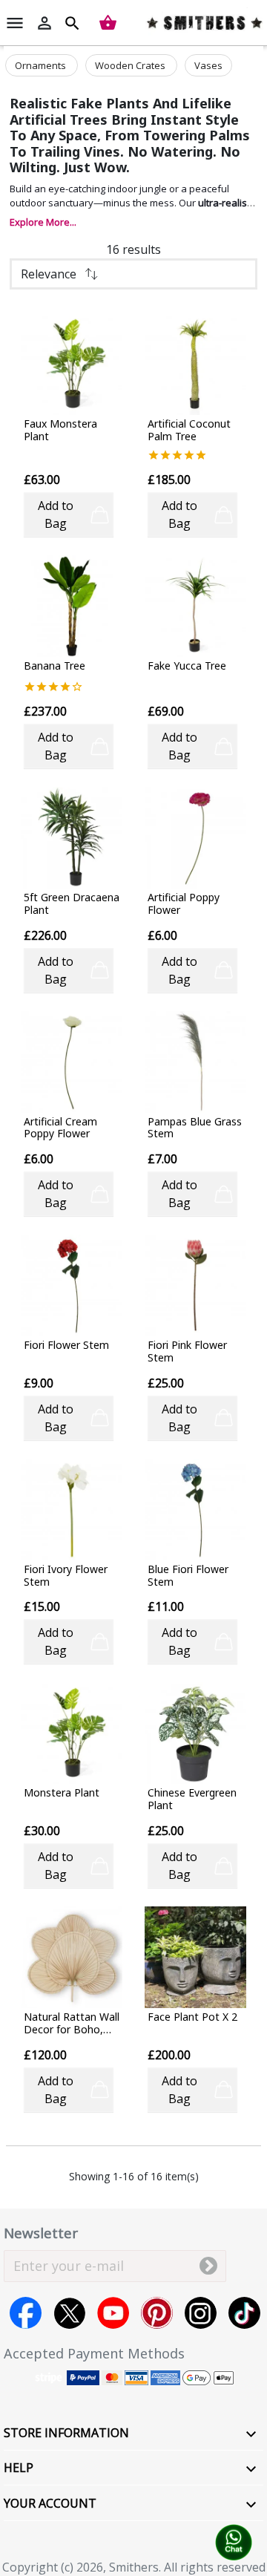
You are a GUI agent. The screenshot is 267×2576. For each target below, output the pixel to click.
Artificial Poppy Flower (184, 904)
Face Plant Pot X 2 (192, 2017)
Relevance (49, 274)
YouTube (113, 2313)
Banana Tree (55, 666)
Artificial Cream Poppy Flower (60, 1128)
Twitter (69, 2313)
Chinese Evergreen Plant (192, 1799)
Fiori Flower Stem (66, 1346)
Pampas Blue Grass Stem (195, 1128)
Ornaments (42, 65)
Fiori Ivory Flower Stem (66, 1576)
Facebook (26, 2313)
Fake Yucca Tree (187, 666)
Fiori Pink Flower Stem (187, 1352)
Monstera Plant (62, 1793)
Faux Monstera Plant (60, 431)
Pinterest (157, 2313)
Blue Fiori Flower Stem (188, 1576)
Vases (208, 65)
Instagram (201, 2313)
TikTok (244, 2313)
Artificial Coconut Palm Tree (189, 431)
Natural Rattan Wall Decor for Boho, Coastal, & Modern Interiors (72, 2024)
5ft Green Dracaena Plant (72, 904)
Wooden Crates (131, 65)
